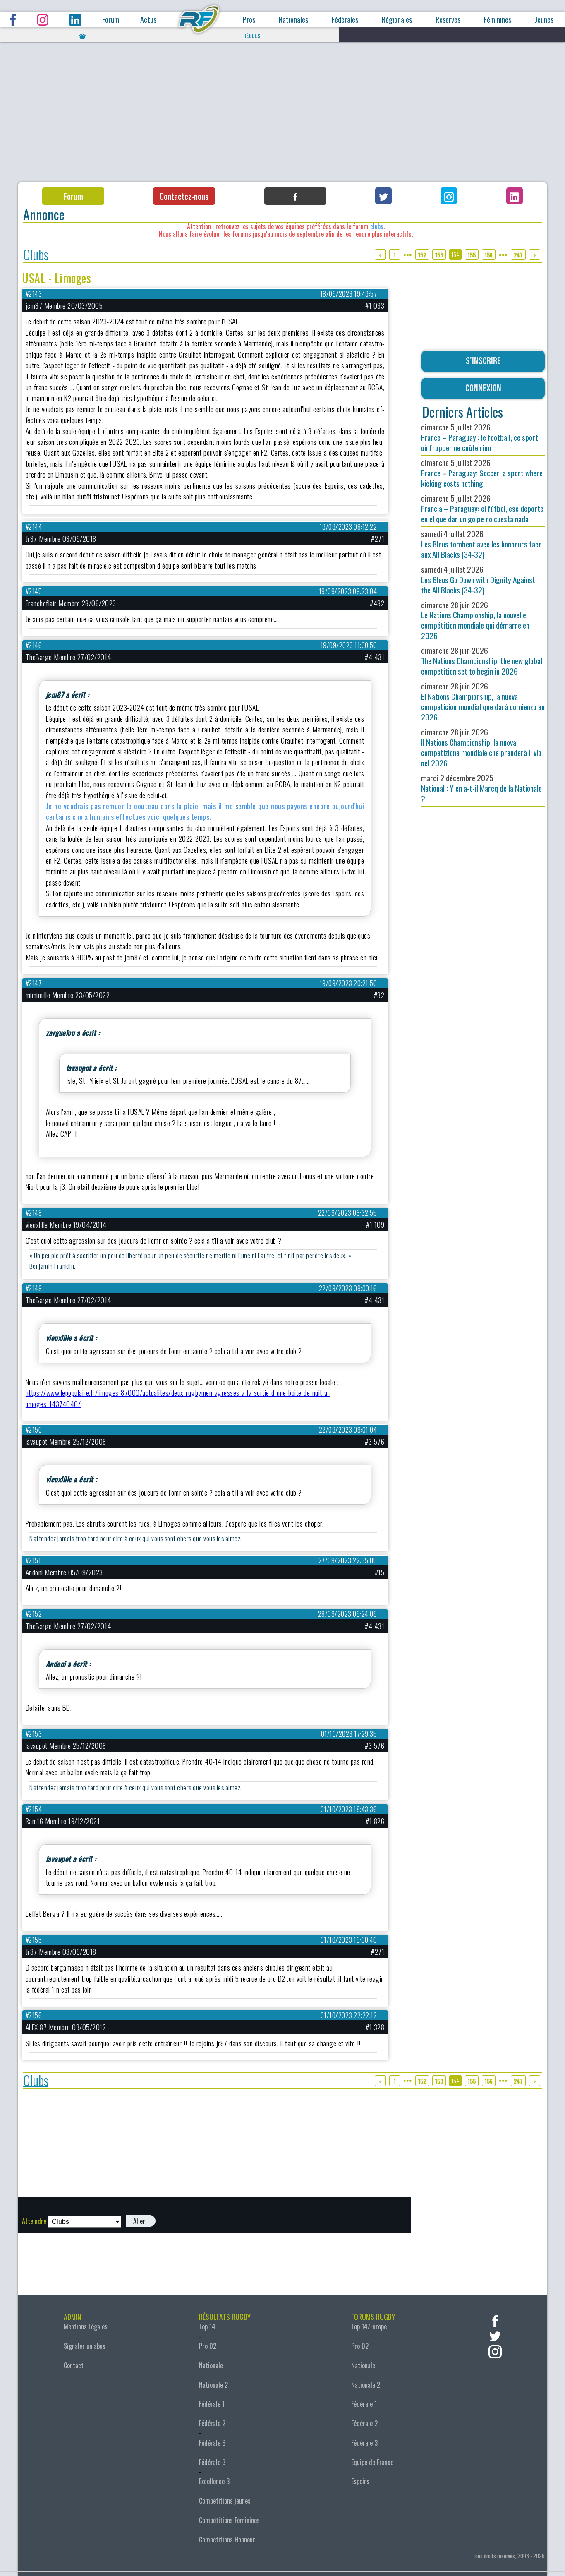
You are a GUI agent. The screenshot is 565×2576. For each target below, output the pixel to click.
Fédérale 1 (212, 2404)
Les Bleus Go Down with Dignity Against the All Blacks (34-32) (478, 580)
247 (518, 255)
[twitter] (495, 2335)
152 (422, 255)
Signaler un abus (85, 2346)
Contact (74, 2365)
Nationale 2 (213, 2385)
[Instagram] (449, 196)
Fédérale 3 (212, 2462)
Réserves (448, 20)
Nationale (211, 2365)
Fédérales (345, 20)
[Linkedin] (515, 196)
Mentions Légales (86, 2326)
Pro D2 (208, 2346)
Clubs (36, 255)
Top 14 (207, 2326)
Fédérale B (212, 2443)
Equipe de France (372, 2462)
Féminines (498, 20)
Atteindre (34, 2221)
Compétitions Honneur (227, 2540)
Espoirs (360, 2481)
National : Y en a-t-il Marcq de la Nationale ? (481, 788)
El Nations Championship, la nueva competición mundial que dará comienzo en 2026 (483, 701)
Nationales (293, 20)
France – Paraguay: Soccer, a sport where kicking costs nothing (482, 473)
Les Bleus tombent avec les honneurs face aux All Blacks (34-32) (481, 544)
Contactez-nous (184, 196)
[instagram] (495, 2351)
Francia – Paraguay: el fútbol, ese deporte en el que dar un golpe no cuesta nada (482, 508)
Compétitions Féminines (229, 2520)
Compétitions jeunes (225, 2501)
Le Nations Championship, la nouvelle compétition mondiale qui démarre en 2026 (475, 620)
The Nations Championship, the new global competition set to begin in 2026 (482, 661)
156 (489, 255)
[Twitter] (383, 196)
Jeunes (544, 20)
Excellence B (214, 2481)
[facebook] (495, 2320)
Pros (249, 20)
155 (472, 255)
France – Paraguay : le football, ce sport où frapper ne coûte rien (480, 437)
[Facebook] (295, 196)
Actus (148, 20)
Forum (111, 20)
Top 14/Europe (369, 2326)
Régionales (397, 20)
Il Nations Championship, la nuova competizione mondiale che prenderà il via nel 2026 (481, 747)
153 (439, 255)
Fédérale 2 (212, 2423)
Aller (139, 2221)
